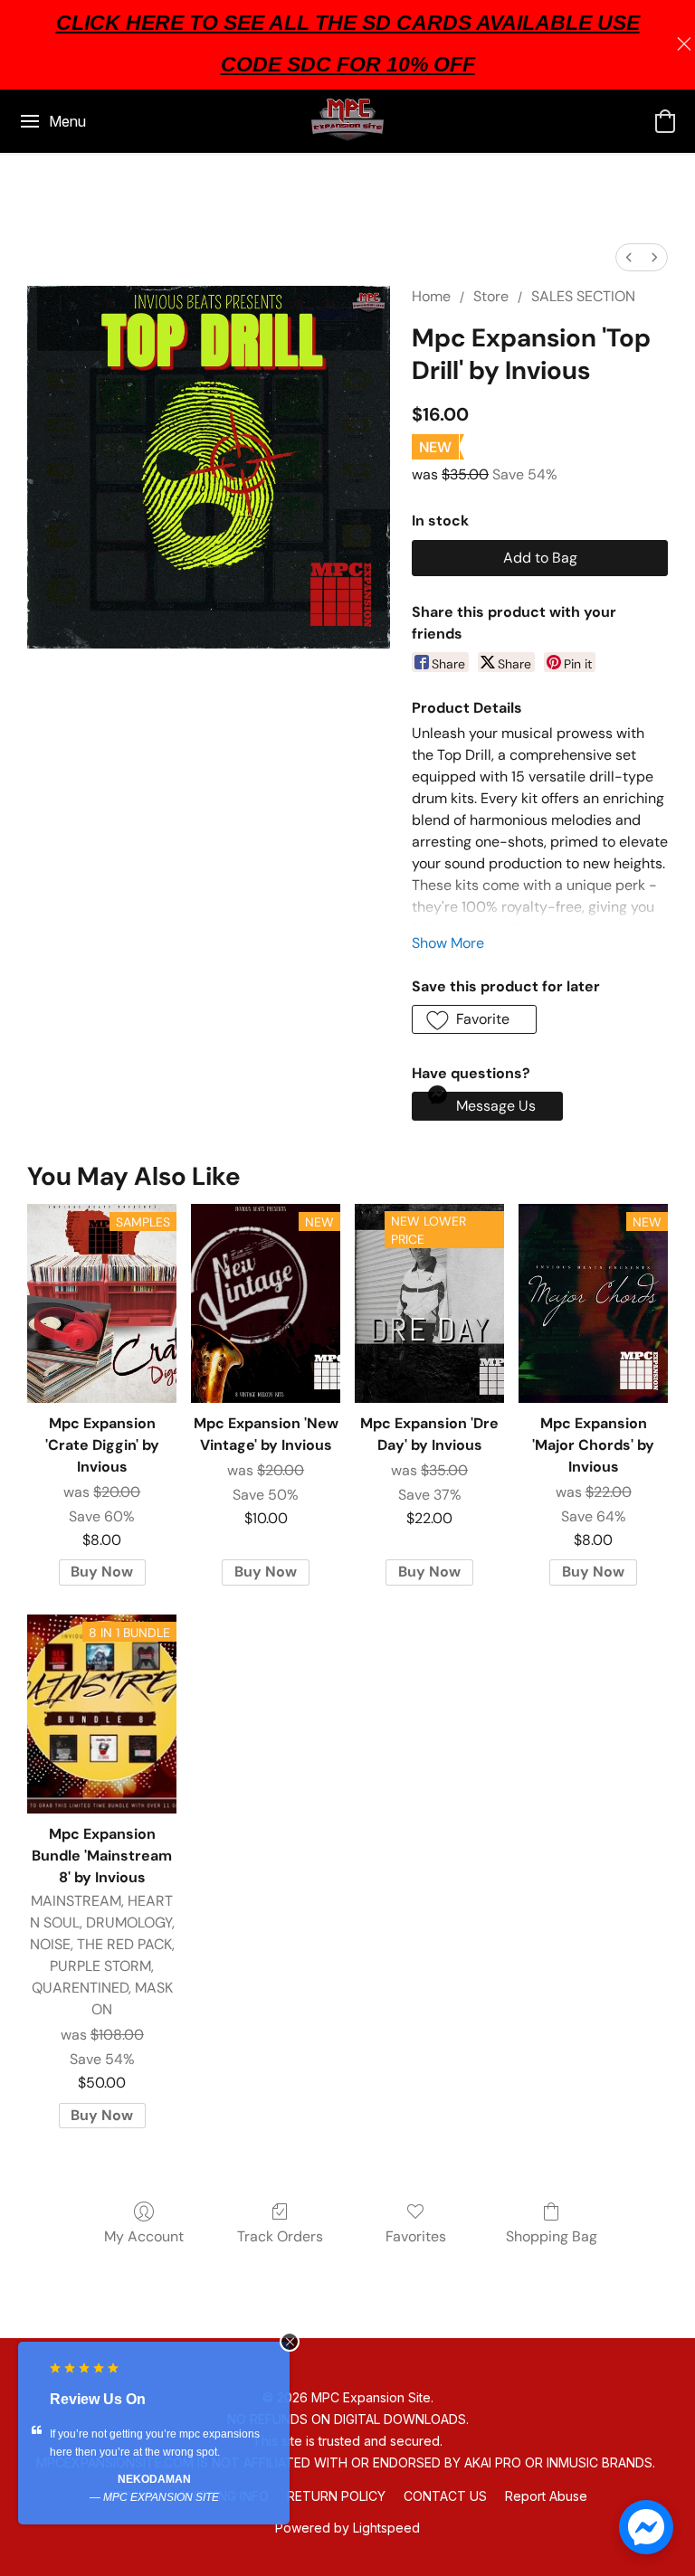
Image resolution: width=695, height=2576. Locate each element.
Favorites (416, 2236)
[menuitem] (629, 257)
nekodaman (154, 2479)
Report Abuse (546, 2496)
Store (491, 296)
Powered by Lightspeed (347, 2528)
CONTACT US (445, 2496)
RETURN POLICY (336, 2496)
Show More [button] (448, 943)
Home (431, 296)
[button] (347, 121)
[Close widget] (290, 2342)
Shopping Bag (552, 2236)
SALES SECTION (583, 296)
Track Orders (280, 2236)
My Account (144, 2236)
